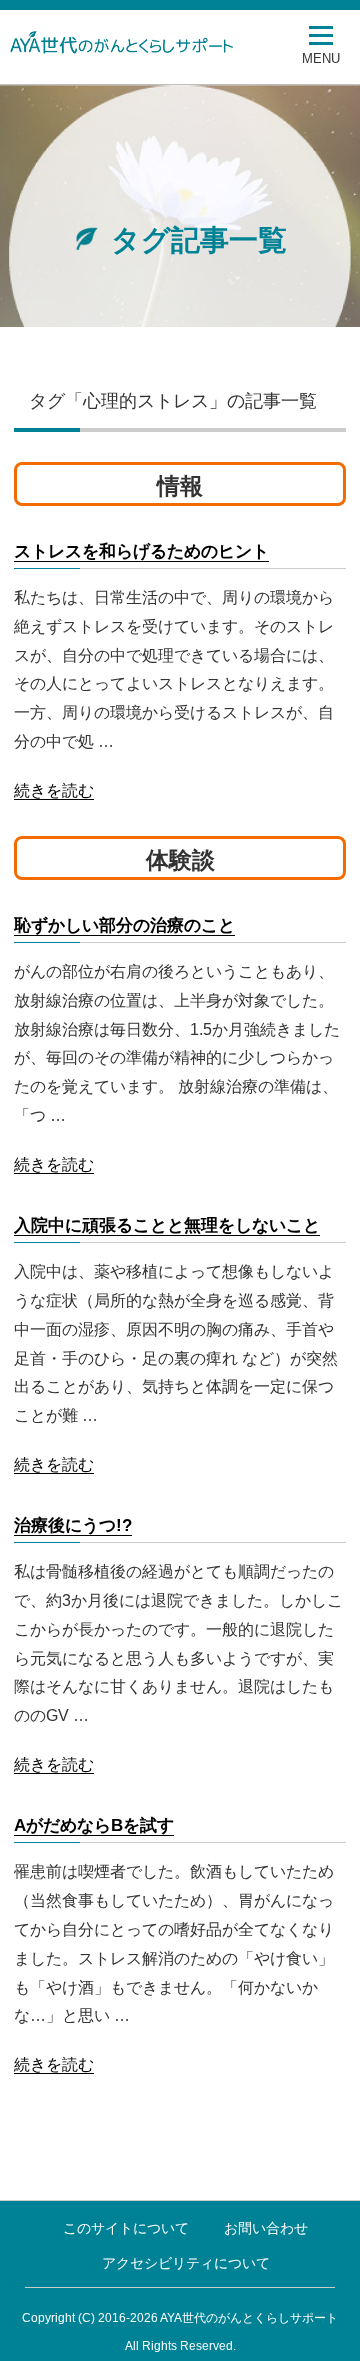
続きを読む (54, 790)
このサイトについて (126, 2228)
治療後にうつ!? (73, 1525)
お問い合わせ (266, 2228)
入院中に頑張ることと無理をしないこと (167, 1225)
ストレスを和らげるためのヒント (141, 551)
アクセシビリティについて (186, 2263)
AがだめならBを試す (94, 1825)
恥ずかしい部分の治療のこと (124, 925)
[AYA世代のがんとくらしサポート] (165, 42)
